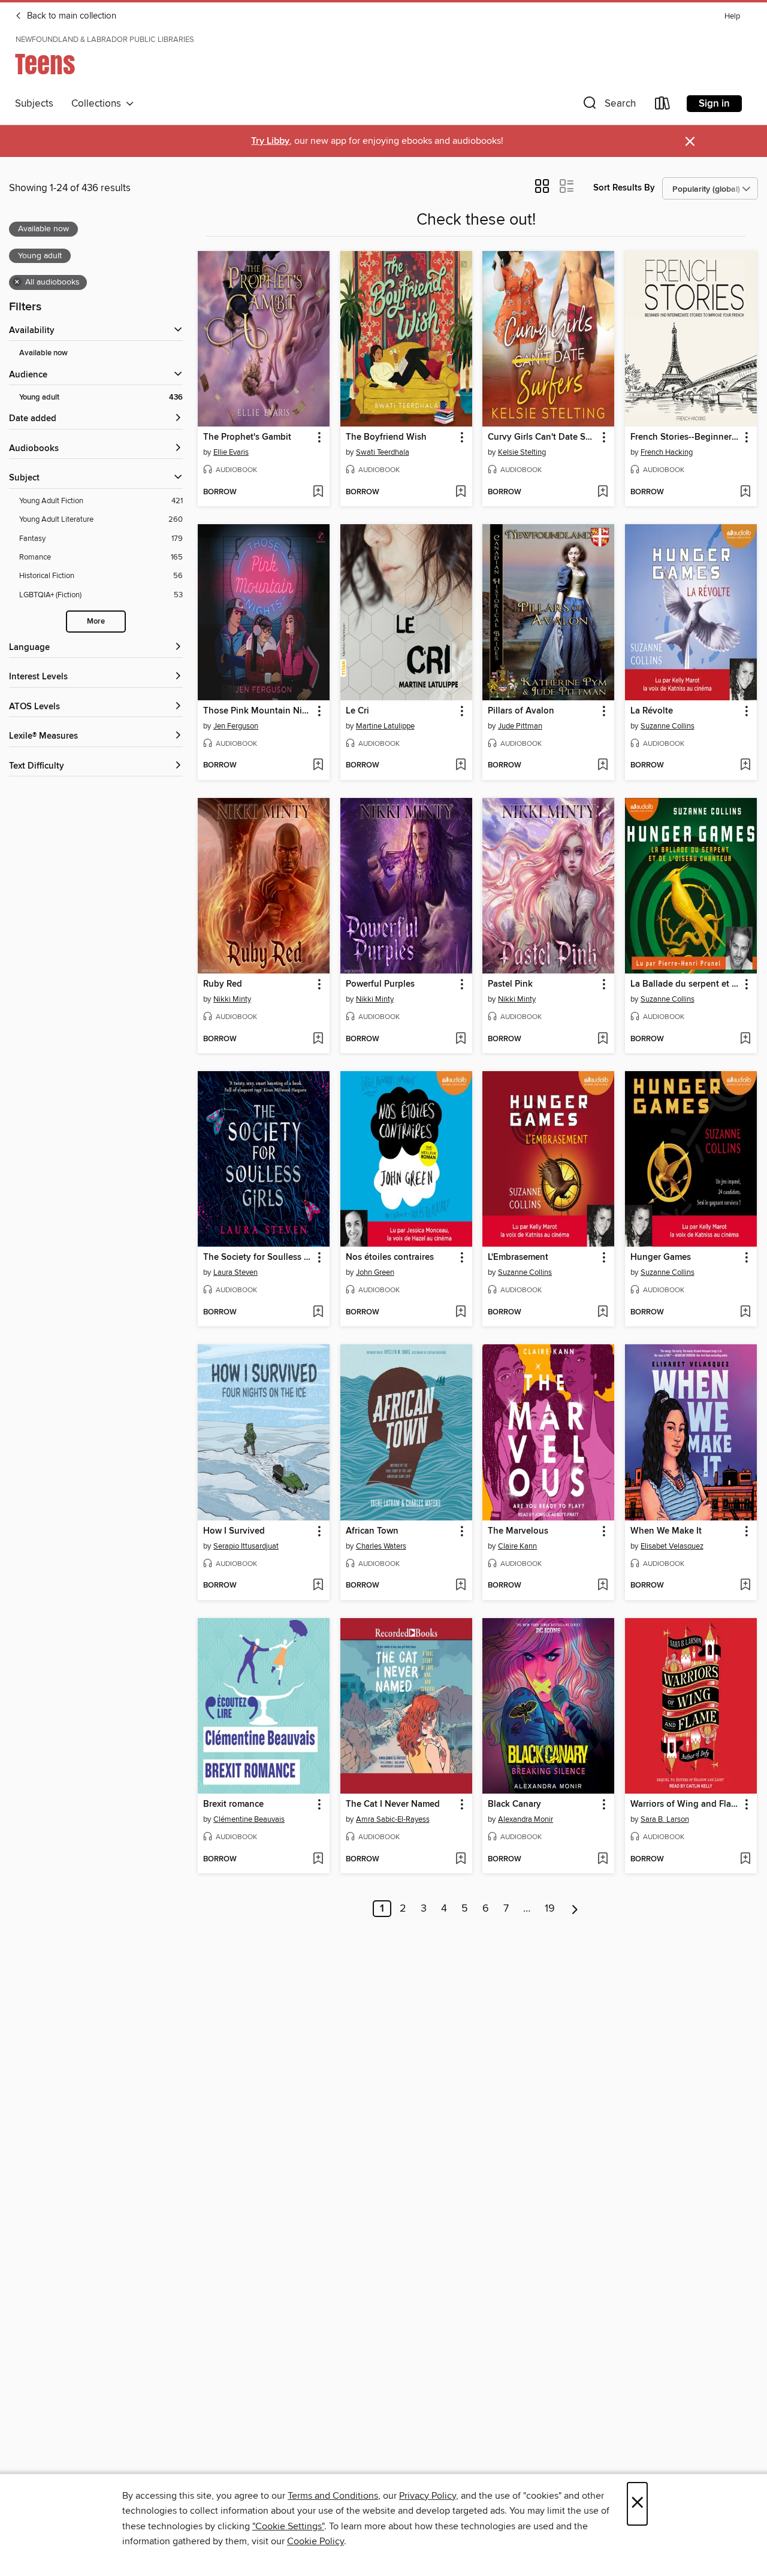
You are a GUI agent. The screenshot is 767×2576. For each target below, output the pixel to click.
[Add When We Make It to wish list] (745, 1586)
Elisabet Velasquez (672, 1546)
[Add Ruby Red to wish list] (318, 1039)
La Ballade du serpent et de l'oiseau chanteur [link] (685, 984)
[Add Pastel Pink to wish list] (603, 1039)
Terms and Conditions (333, 2496)
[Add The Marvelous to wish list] (603, 1586)
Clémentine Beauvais (249, 1819)
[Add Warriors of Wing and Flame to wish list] (745, 1860)
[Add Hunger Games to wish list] (745, 1313)
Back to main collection (70, 16)
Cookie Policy (315, 2541)
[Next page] (575, 1909)
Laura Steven (235, 1272)
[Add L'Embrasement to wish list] (603, 1313)
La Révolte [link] (652, 711)
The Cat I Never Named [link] (393, 1804)
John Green (375, 1272)
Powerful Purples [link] (380, 984)
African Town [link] (372, 1531)
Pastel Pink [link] (510, 984)
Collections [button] (99, 104)
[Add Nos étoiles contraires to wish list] (460, 1313)
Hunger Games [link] (661, 1257)
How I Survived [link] (234, 1531)
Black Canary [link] (514, 1804)
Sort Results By (624, 188)
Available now (43, 353)
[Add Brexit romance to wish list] (318, 1860)
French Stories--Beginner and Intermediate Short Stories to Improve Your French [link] (685, 437)
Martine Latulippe (385, 726)
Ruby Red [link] (223, 984)
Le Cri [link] (357, 711)
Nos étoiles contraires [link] (390, 1257)
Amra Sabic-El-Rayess (393, 1819)
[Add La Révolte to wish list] (745, 766)
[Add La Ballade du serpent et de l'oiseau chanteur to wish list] (745, 1039)
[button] (608, 106)
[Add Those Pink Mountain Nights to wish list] (318, 766)
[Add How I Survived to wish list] (318, 1586)
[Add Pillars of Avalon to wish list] (603, 766)
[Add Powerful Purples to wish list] (460, 1039)
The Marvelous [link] (518, 1531)
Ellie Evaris (231, 452)
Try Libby (270, 141)
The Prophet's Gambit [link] (247, 437)
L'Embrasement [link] (518, 1257)
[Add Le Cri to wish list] (460, 766)
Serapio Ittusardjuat (246, 1546)
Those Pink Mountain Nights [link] (258, 711)
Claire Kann (517, 1546)
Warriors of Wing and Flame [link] (685, 1804)
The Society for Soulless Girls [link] (258, 1257)
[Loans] (663, 106)
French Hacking (667, 452)
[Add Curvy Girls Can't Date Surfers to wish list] (603, 492)
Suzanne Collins (668, 726)
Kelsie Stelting (522, 452)
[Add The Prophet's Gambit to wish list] (318, 492)
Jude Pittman (520, 726)
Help (732, 16)
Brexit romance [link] (233, 1804)
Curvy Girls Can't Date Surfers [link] (543, 437)
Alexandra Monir (526, 1819)
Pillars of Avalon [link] (521, 711)
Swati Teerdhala (383, 452)
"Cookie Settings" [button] (288, 2526)
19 (550, 1909)
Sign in (714, 104)
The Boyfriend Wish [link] (386, 437)
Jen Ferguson (236, 726)
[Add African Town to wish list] (460, 1586)
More (96, 622)
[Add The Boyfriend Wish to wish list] (460, 492)
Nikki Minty (232, 999)
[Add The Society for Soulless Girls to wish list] (318, 1313)
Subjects (34, 104)
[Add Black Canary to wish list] (603, 1860)
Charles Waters (381, 1546)
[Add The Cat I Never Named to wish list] (460, 1860)
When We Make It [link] (666, 1531)
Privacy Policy (428, 2496)
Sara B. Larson (665, 1819)
